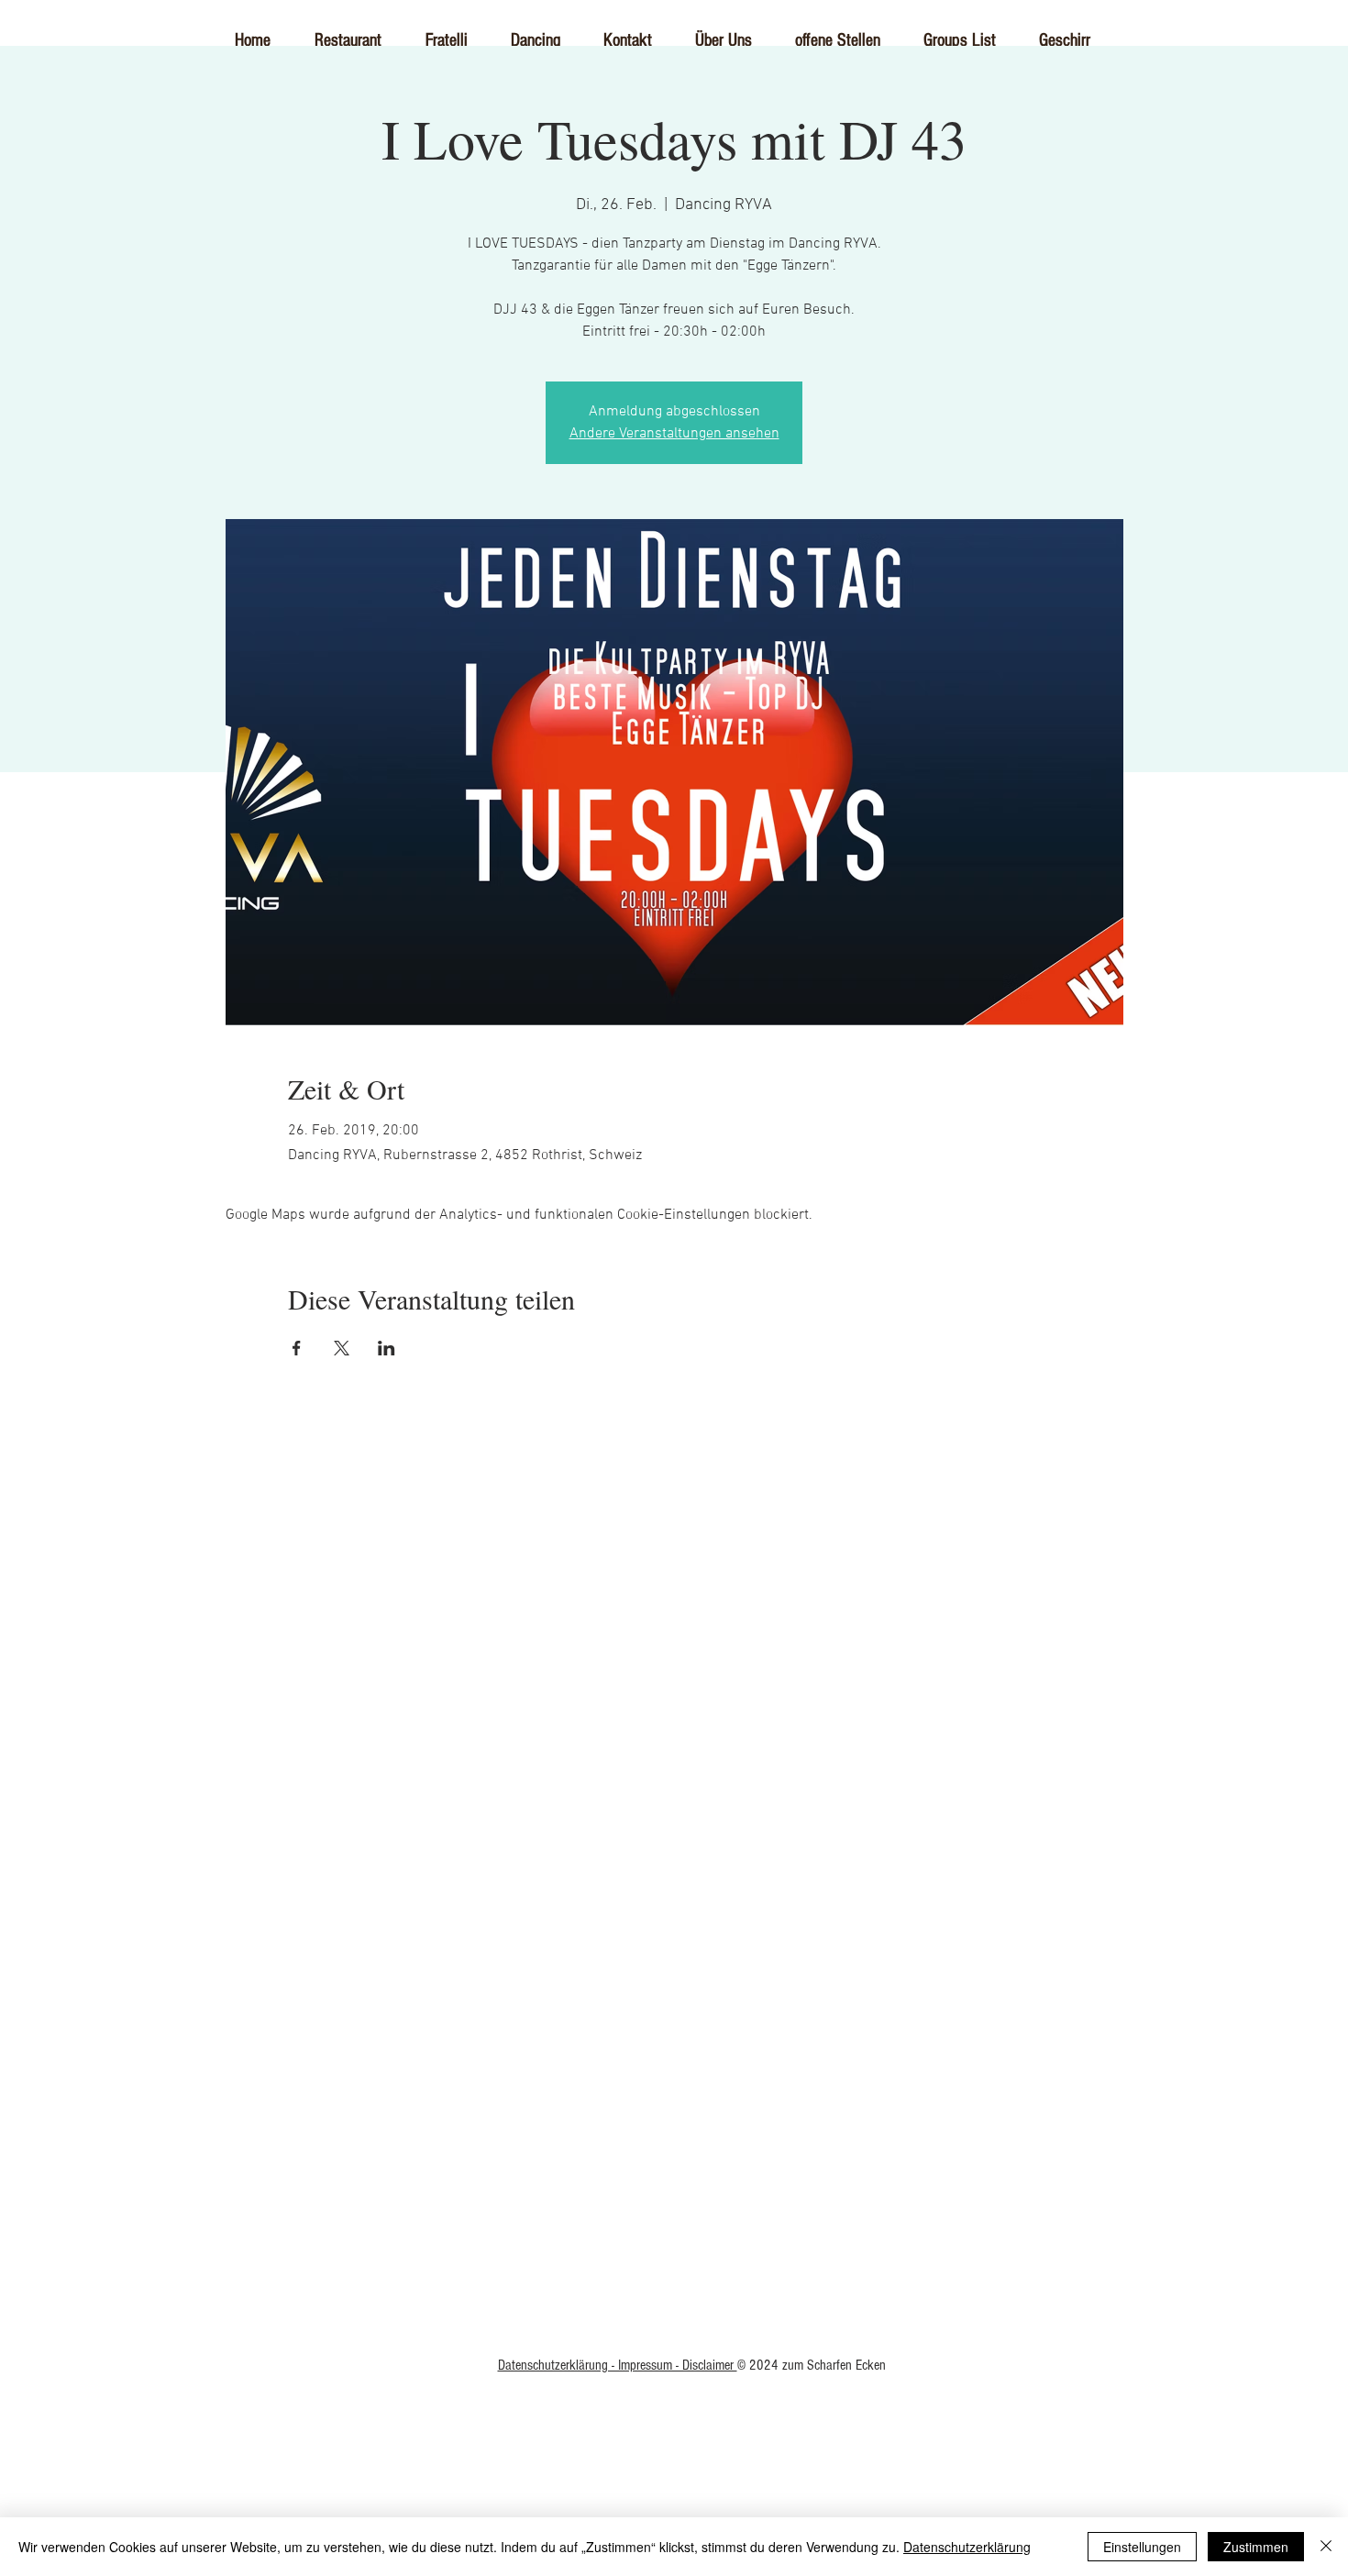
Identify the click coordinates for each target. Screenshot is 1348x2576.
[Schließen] (1326, 2547)
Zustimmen (1256, 2547)
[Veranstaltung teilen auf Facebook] (297, 1348)
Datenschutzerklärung (967, 2547)
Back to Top (674, 1996)
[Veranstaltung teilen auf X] (342, 1348)
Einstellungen (1142, 2547)
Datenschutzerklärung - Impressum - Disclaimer (618, 2365)
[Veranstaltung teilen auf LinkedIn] (387, 1348)
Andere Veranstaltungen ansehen (674, 434)
